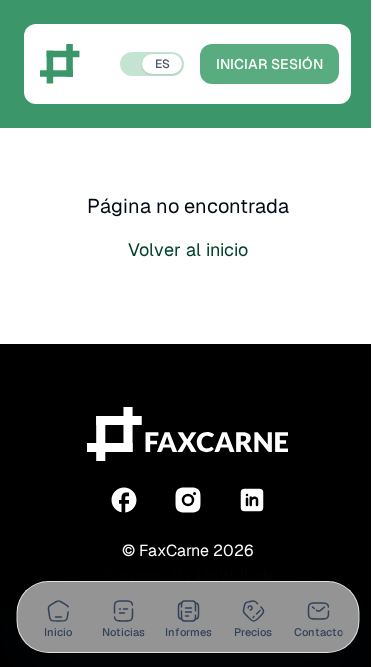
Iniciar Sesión (269, 64)
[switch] (152, 64)
